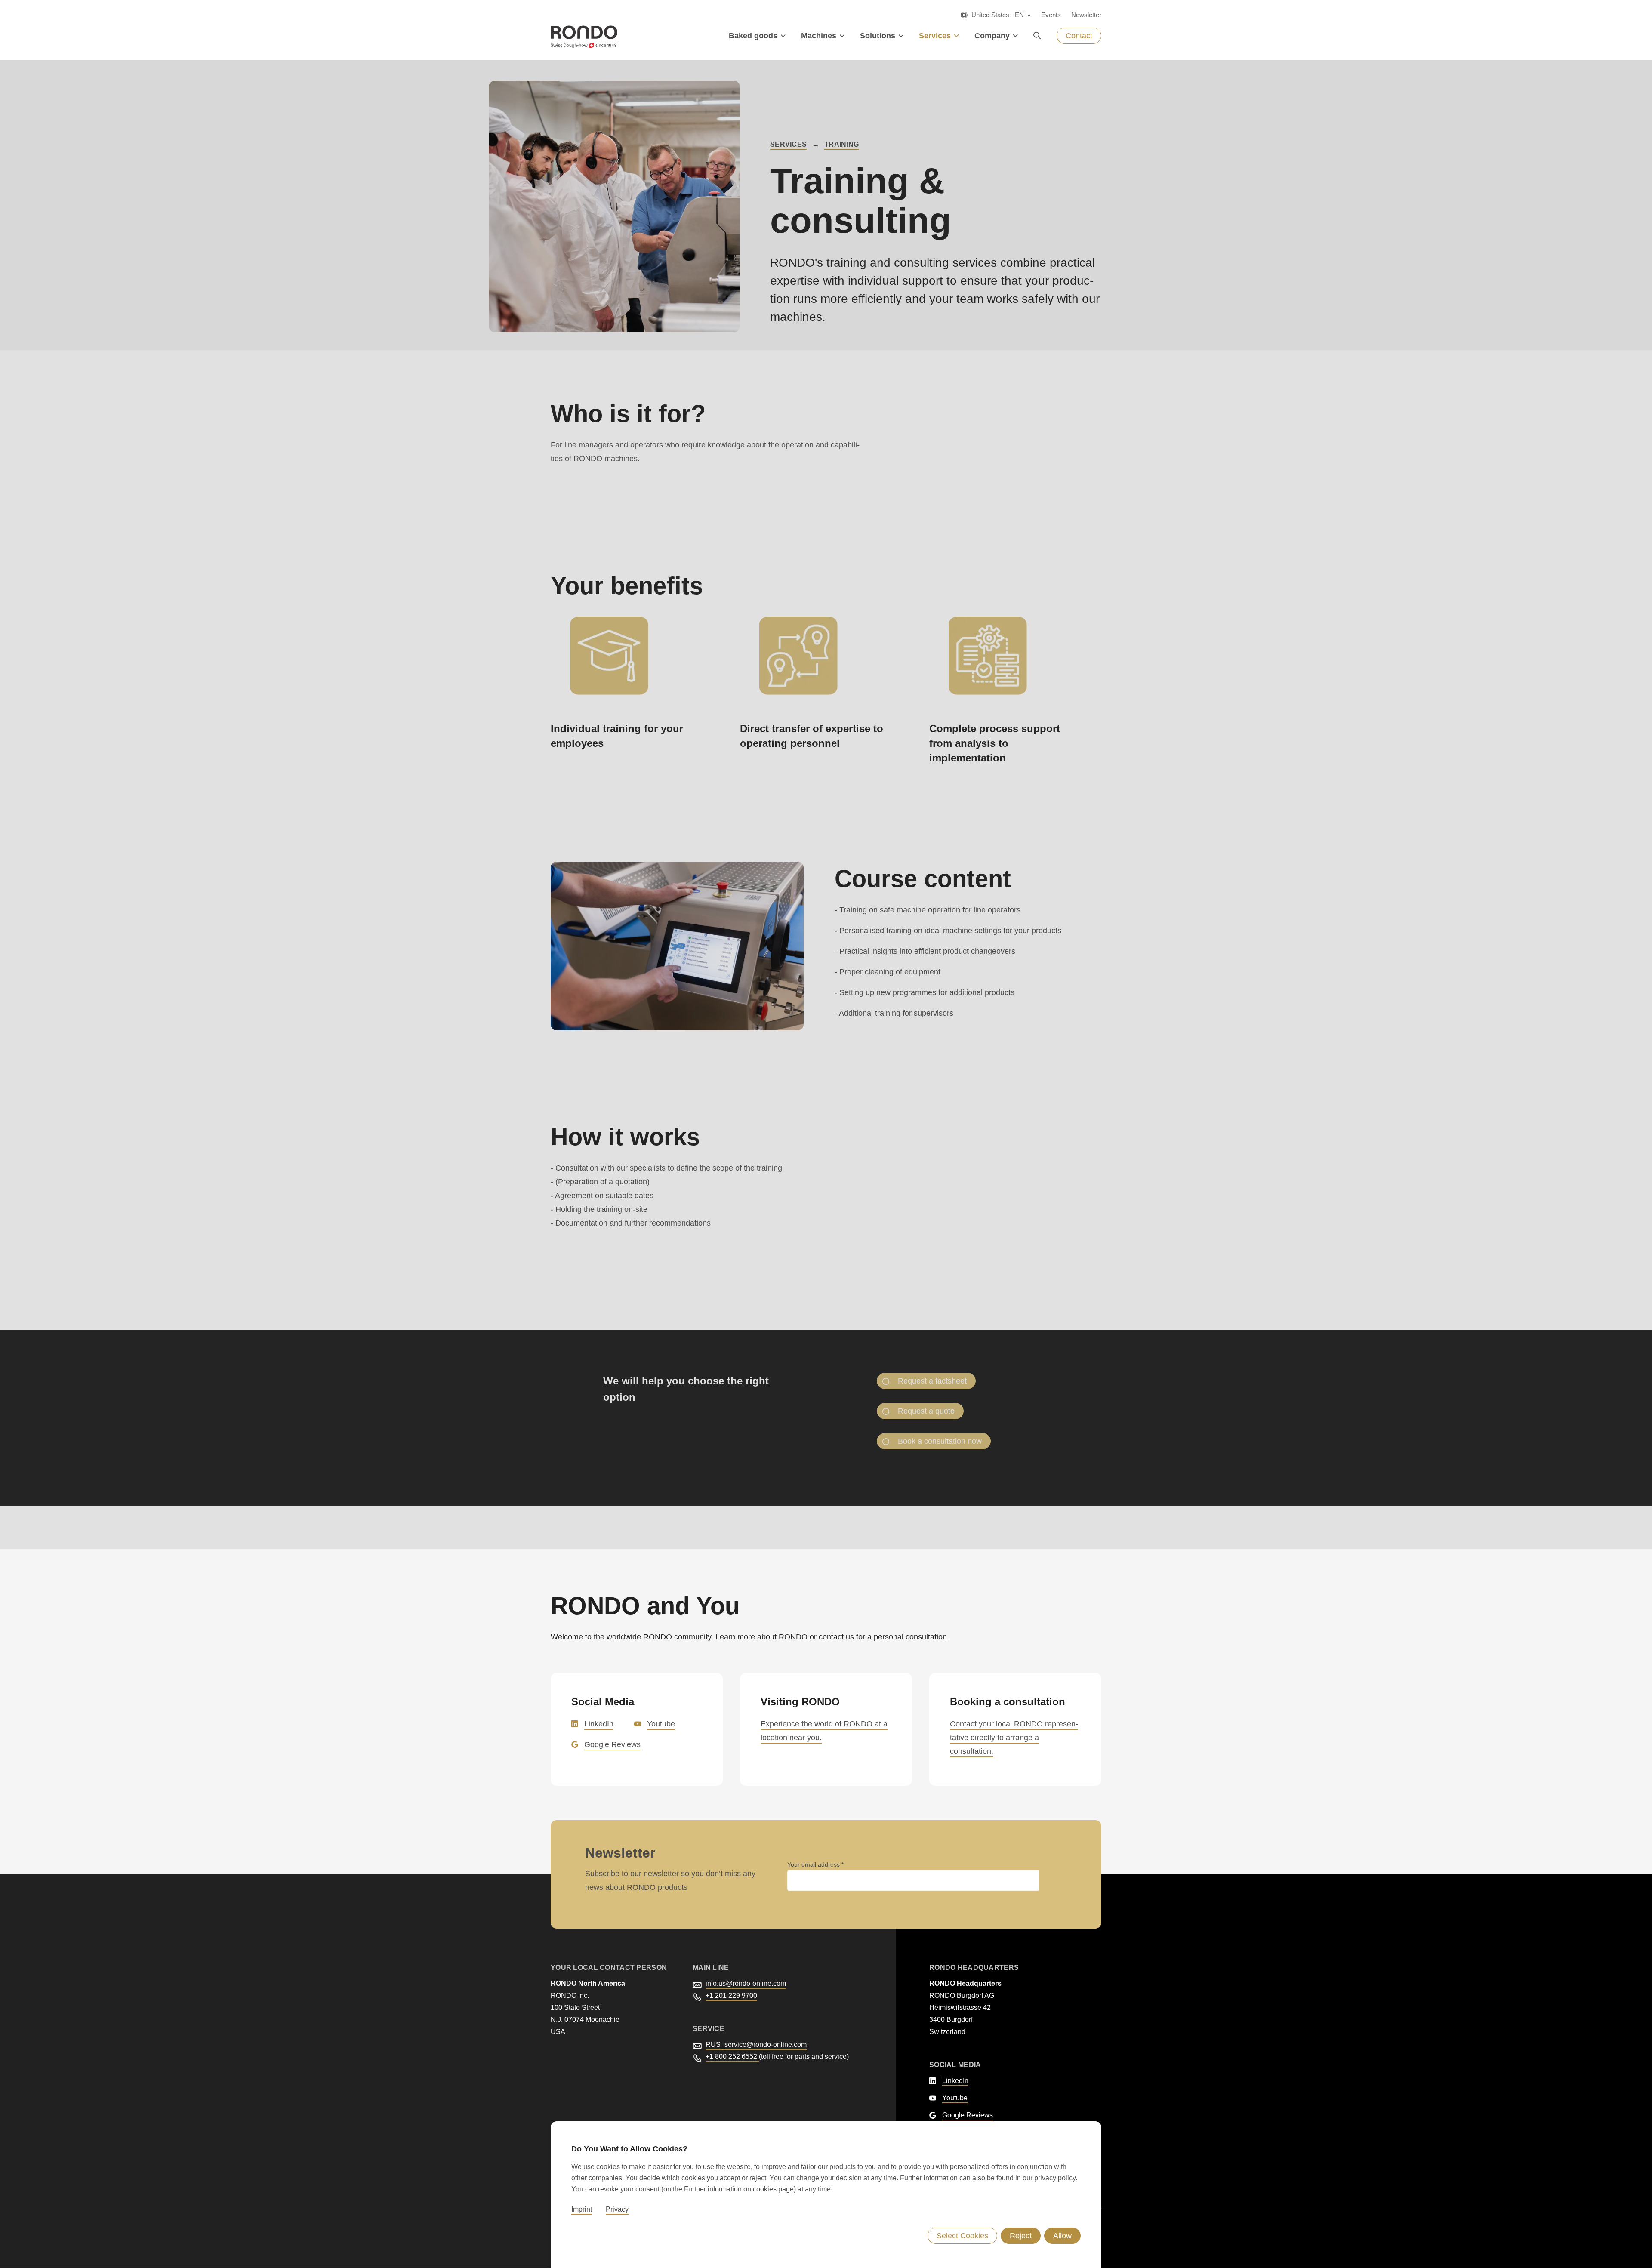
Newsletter (1086, 15)
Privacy (617, 2209)
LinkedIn (599, 1724)
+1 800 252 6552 (732, 2057)
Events (1051, 15)
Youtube (661, 1724)
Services (788, 144)
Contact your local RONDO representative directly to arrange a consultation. (1014, 1738)
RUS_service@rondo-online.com (756, 2045)
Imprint (582, 2209)
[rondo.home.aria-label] (584, 37)
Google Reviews (612, 1744)
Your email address (814, 1864)
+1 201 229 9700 (731, 1995)
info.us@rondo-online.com (746, 1983)
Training (841, 144)
